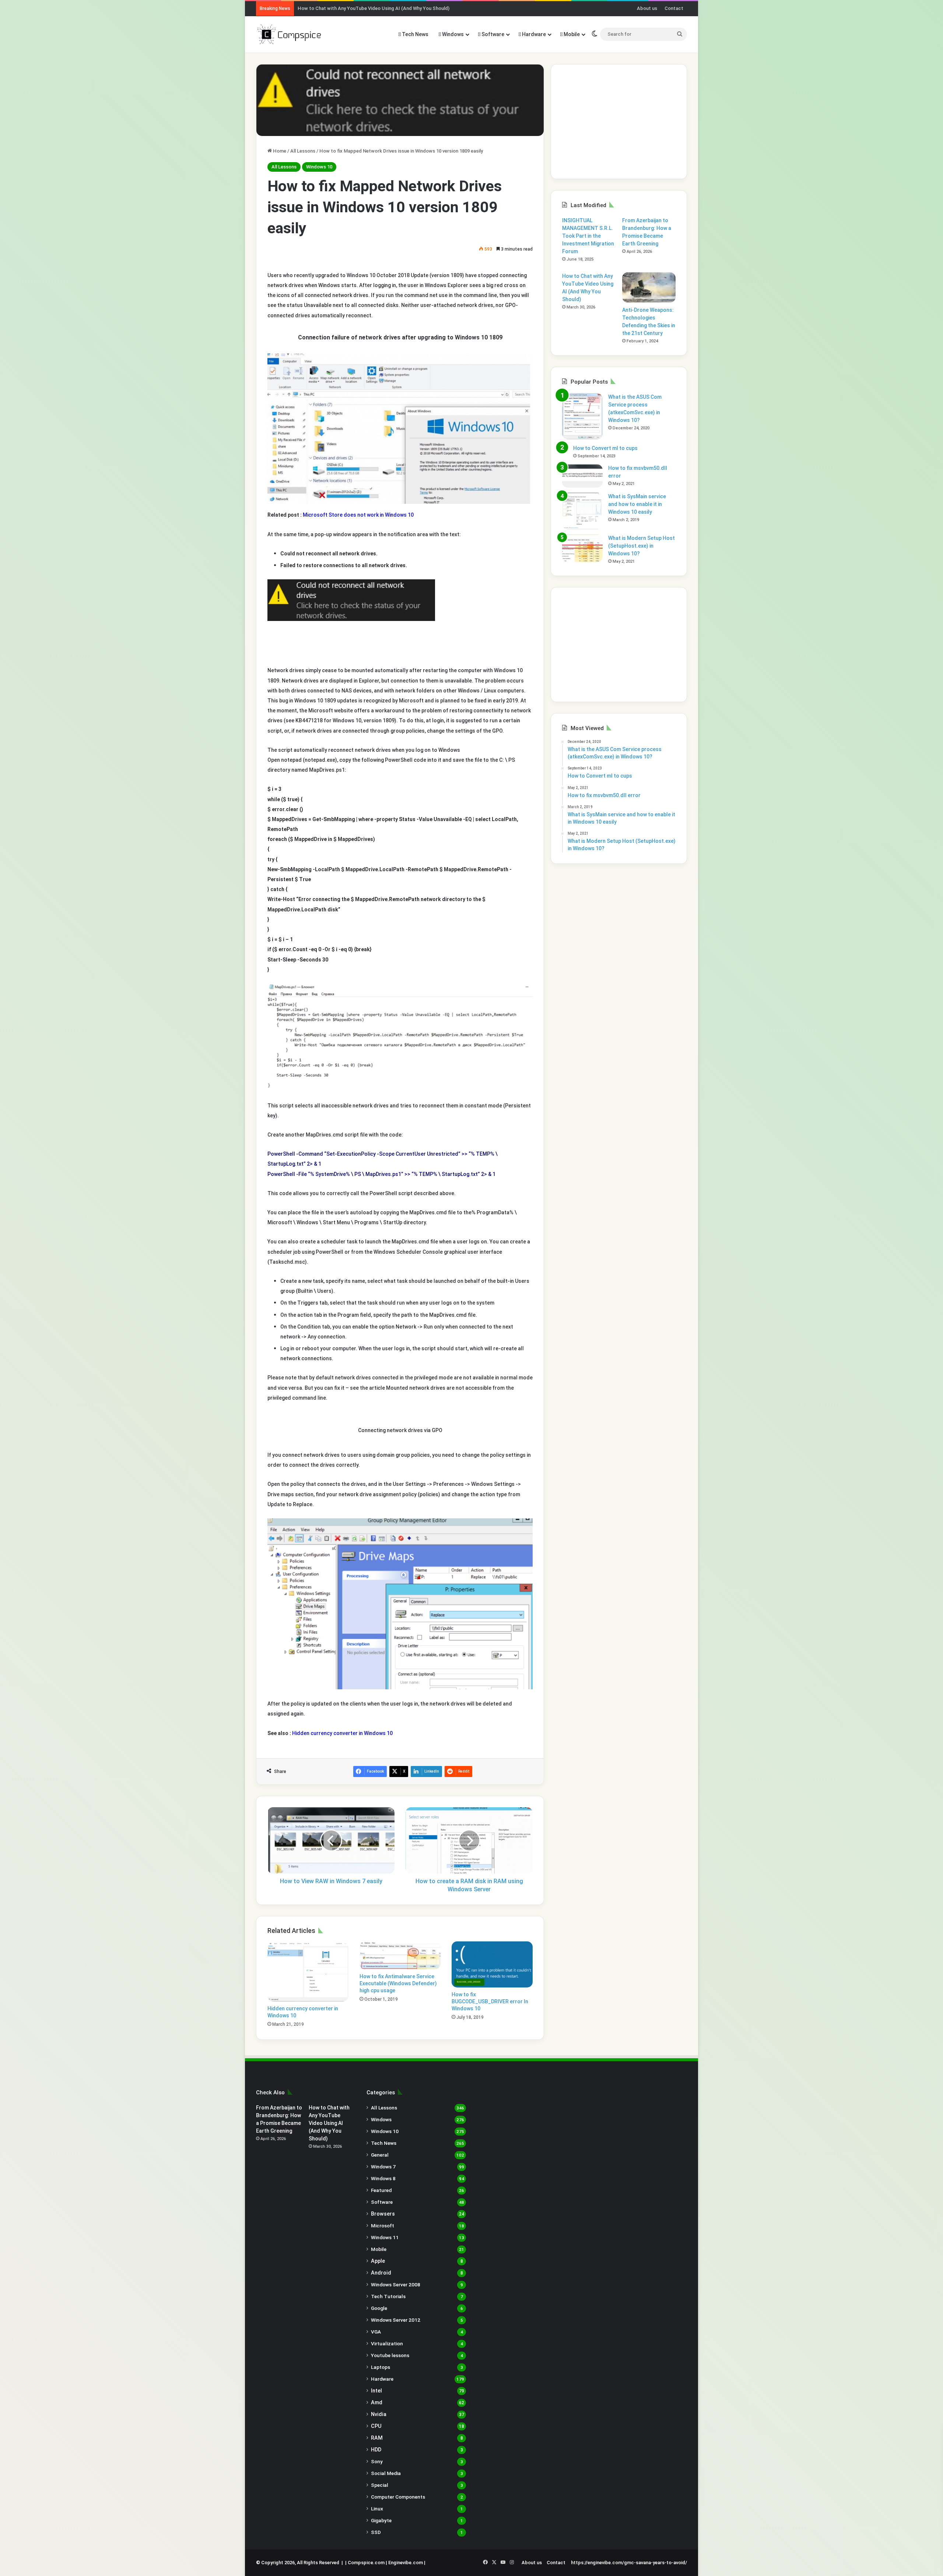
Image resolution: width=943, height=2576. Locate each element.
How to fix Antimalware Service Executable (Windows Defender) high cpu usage (398, 1983)
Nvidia (379, 2414)
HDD (376, 2450)
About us (647, 8)
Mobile (571, 34)
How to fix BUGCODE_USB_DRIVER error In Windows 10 (490, 2001)
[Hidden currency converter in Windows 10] (308, 1971)
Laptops (381, 2367)
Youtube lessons (390, 2355)
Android (381, 2273)
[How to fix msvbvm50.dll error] (582, 476)
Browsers (383, 2214)
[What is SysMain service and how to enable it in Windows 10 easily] (582, 511)
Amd (377, 2402)
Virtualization (387, 2343)
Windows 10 (319, 167)
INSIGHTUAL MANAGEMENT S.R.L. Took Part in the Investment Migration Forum (588, 236)
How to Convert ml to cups (605, 448)
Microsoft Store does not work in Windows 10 (358, 515)
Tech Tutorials (388, 2296)
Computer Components (398, 2497)
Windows (452, 34)
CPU (376, 2426)
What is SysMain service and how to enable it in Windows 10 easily (637, 504)
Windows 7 (383, 2167)
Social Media (386, 2473)
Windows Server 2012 (396, 2320)
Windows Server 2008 (396, 2284)
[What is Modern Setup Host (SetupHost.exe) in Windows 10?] (582, 548)
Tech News (415, 34)
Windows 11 (385, 2237)
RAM (377, 2438)
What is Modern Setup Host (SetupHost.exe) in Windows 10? (641, 546)
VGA (376, 2332)
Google (379, 2308)
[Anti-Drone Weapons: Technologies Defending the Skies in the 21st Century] (649, 287)
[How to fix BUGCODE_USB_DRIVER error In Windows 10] (492, 1964)
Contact (674, 8)
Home (279, 151)
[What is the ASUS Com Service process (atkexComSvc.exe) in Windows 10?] (582, 416)
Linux (377, 2509)
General (380, 2155)
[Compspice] (289, 34)
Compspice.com (366, 2563)
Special (380, 2485)
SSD (376, 2532)
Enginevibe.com (406, 2563)
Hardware (533, 34)
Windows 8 (383, 2178)
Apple (378, 2261)
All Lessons (303, 151)
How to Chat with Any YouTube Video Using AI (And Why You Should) (374, 8)
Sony (377, 2461)
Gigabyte (381, 2520)
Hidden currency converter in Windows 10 (342, 1733)
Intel (376, 2391)
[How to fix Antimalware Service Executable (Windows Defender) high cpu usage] (400, 1956)
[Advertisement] (619, 122)
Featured (381, 2190)
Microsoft (383, 2226)
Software (492, 34)
